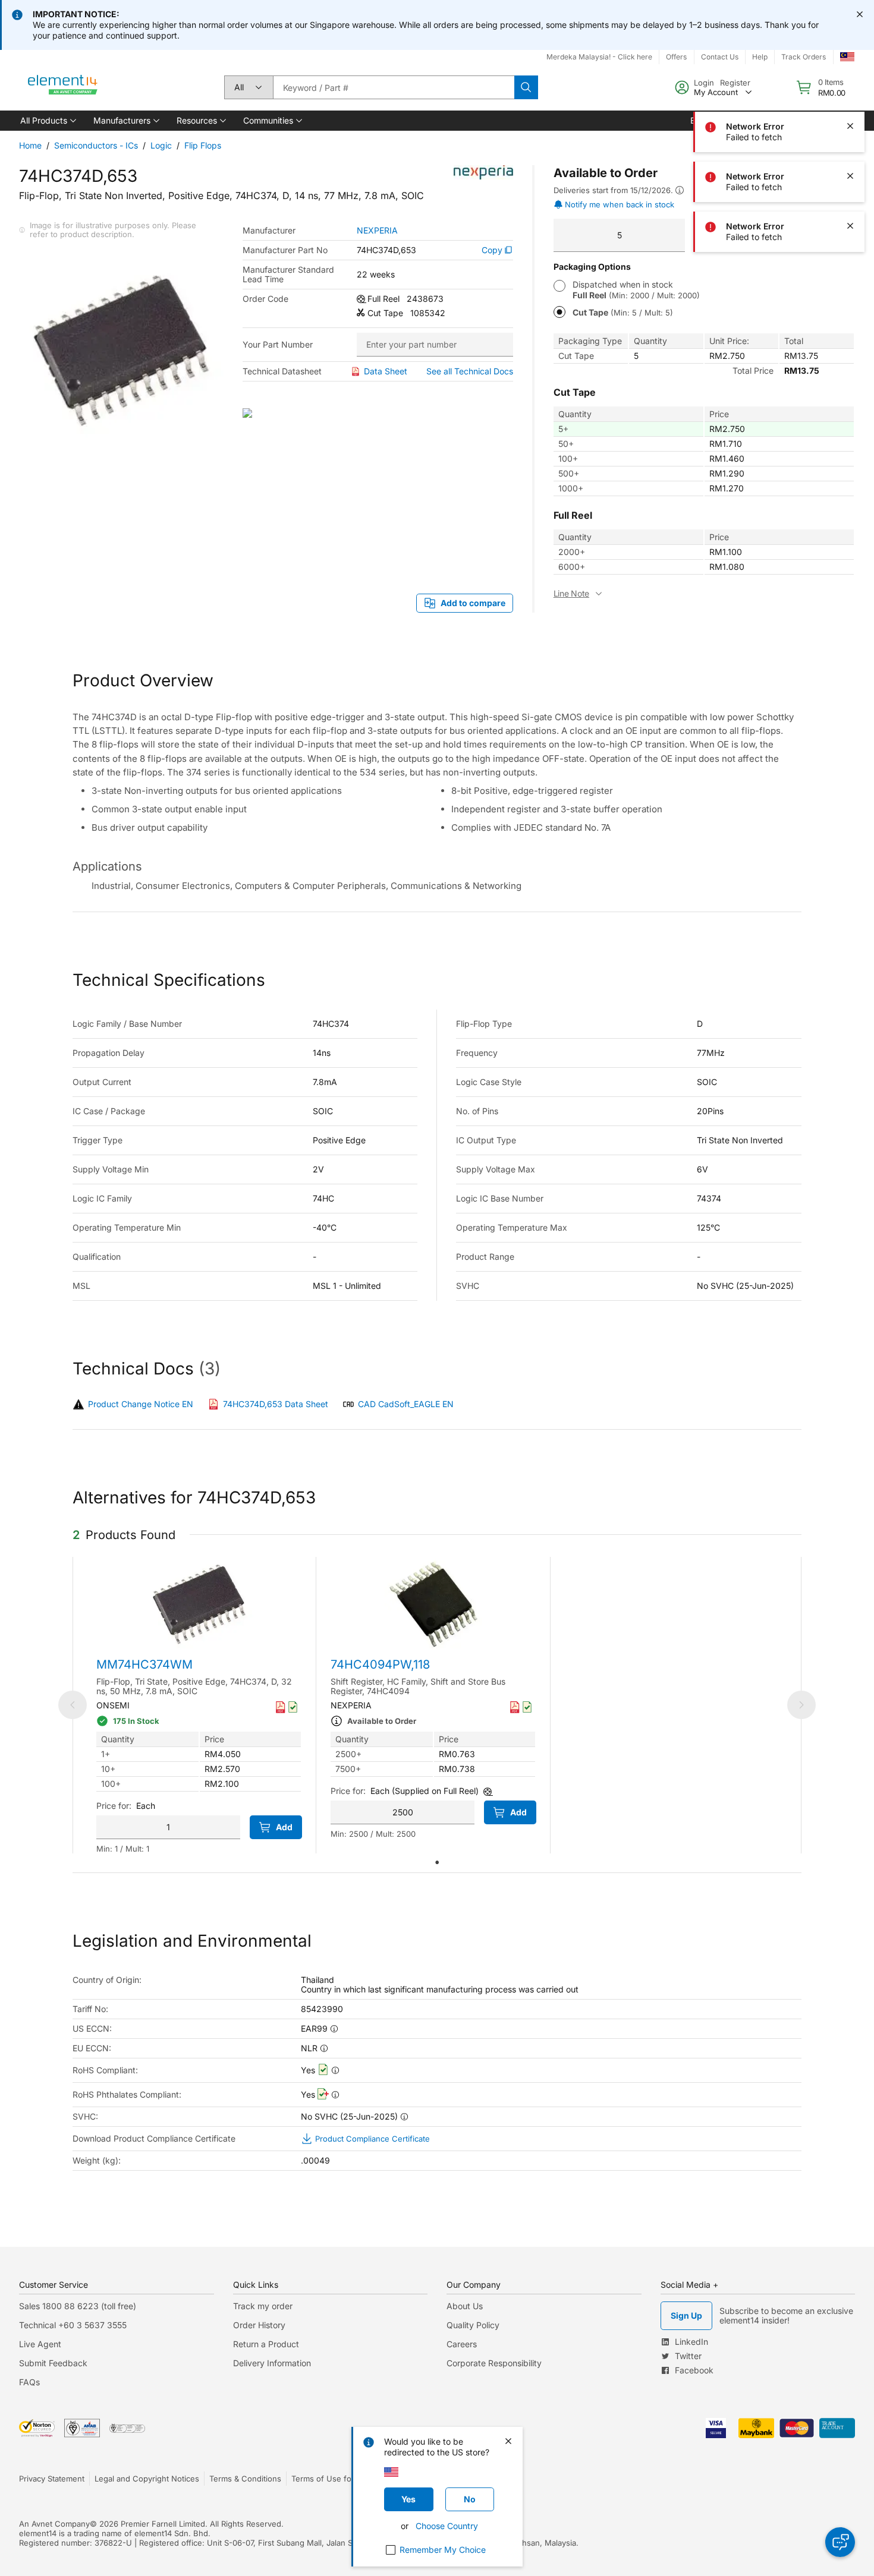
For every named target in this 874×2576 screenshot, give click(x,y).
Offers (676, 57)
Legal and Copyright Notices (147, 2479)
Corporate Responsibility (494, 2363)
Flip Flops (203, 145)
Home (30, 145)
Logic (161, 145)
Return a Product (266, 2344)
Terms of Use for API (330, 2479)
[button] (47, 121)
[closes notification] (860, 14)
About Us (465, 2306)
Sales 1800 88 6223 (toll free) (78, 2306)
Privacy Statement (52, 2479)
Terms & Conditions (245, 2479)
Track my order (263, 2306)
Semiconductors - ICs (96, 145)
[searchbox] (394, 87)
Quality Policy (473, 2325)
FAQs (29, 2382)
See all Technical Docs (470, 371)
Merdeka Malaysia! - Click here (599, 57)
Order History (259, 2325)
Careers (462, 2344)
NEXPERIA (377, 231)
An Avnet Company (54, 2524)
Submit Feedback (53, 2363)
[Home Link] (63, 87)
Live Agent (40, 2344)
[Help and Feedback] (840, 2542)
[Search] (526, 87)
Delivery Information (272, 2363)
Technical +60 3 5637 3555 (73, 2325)
